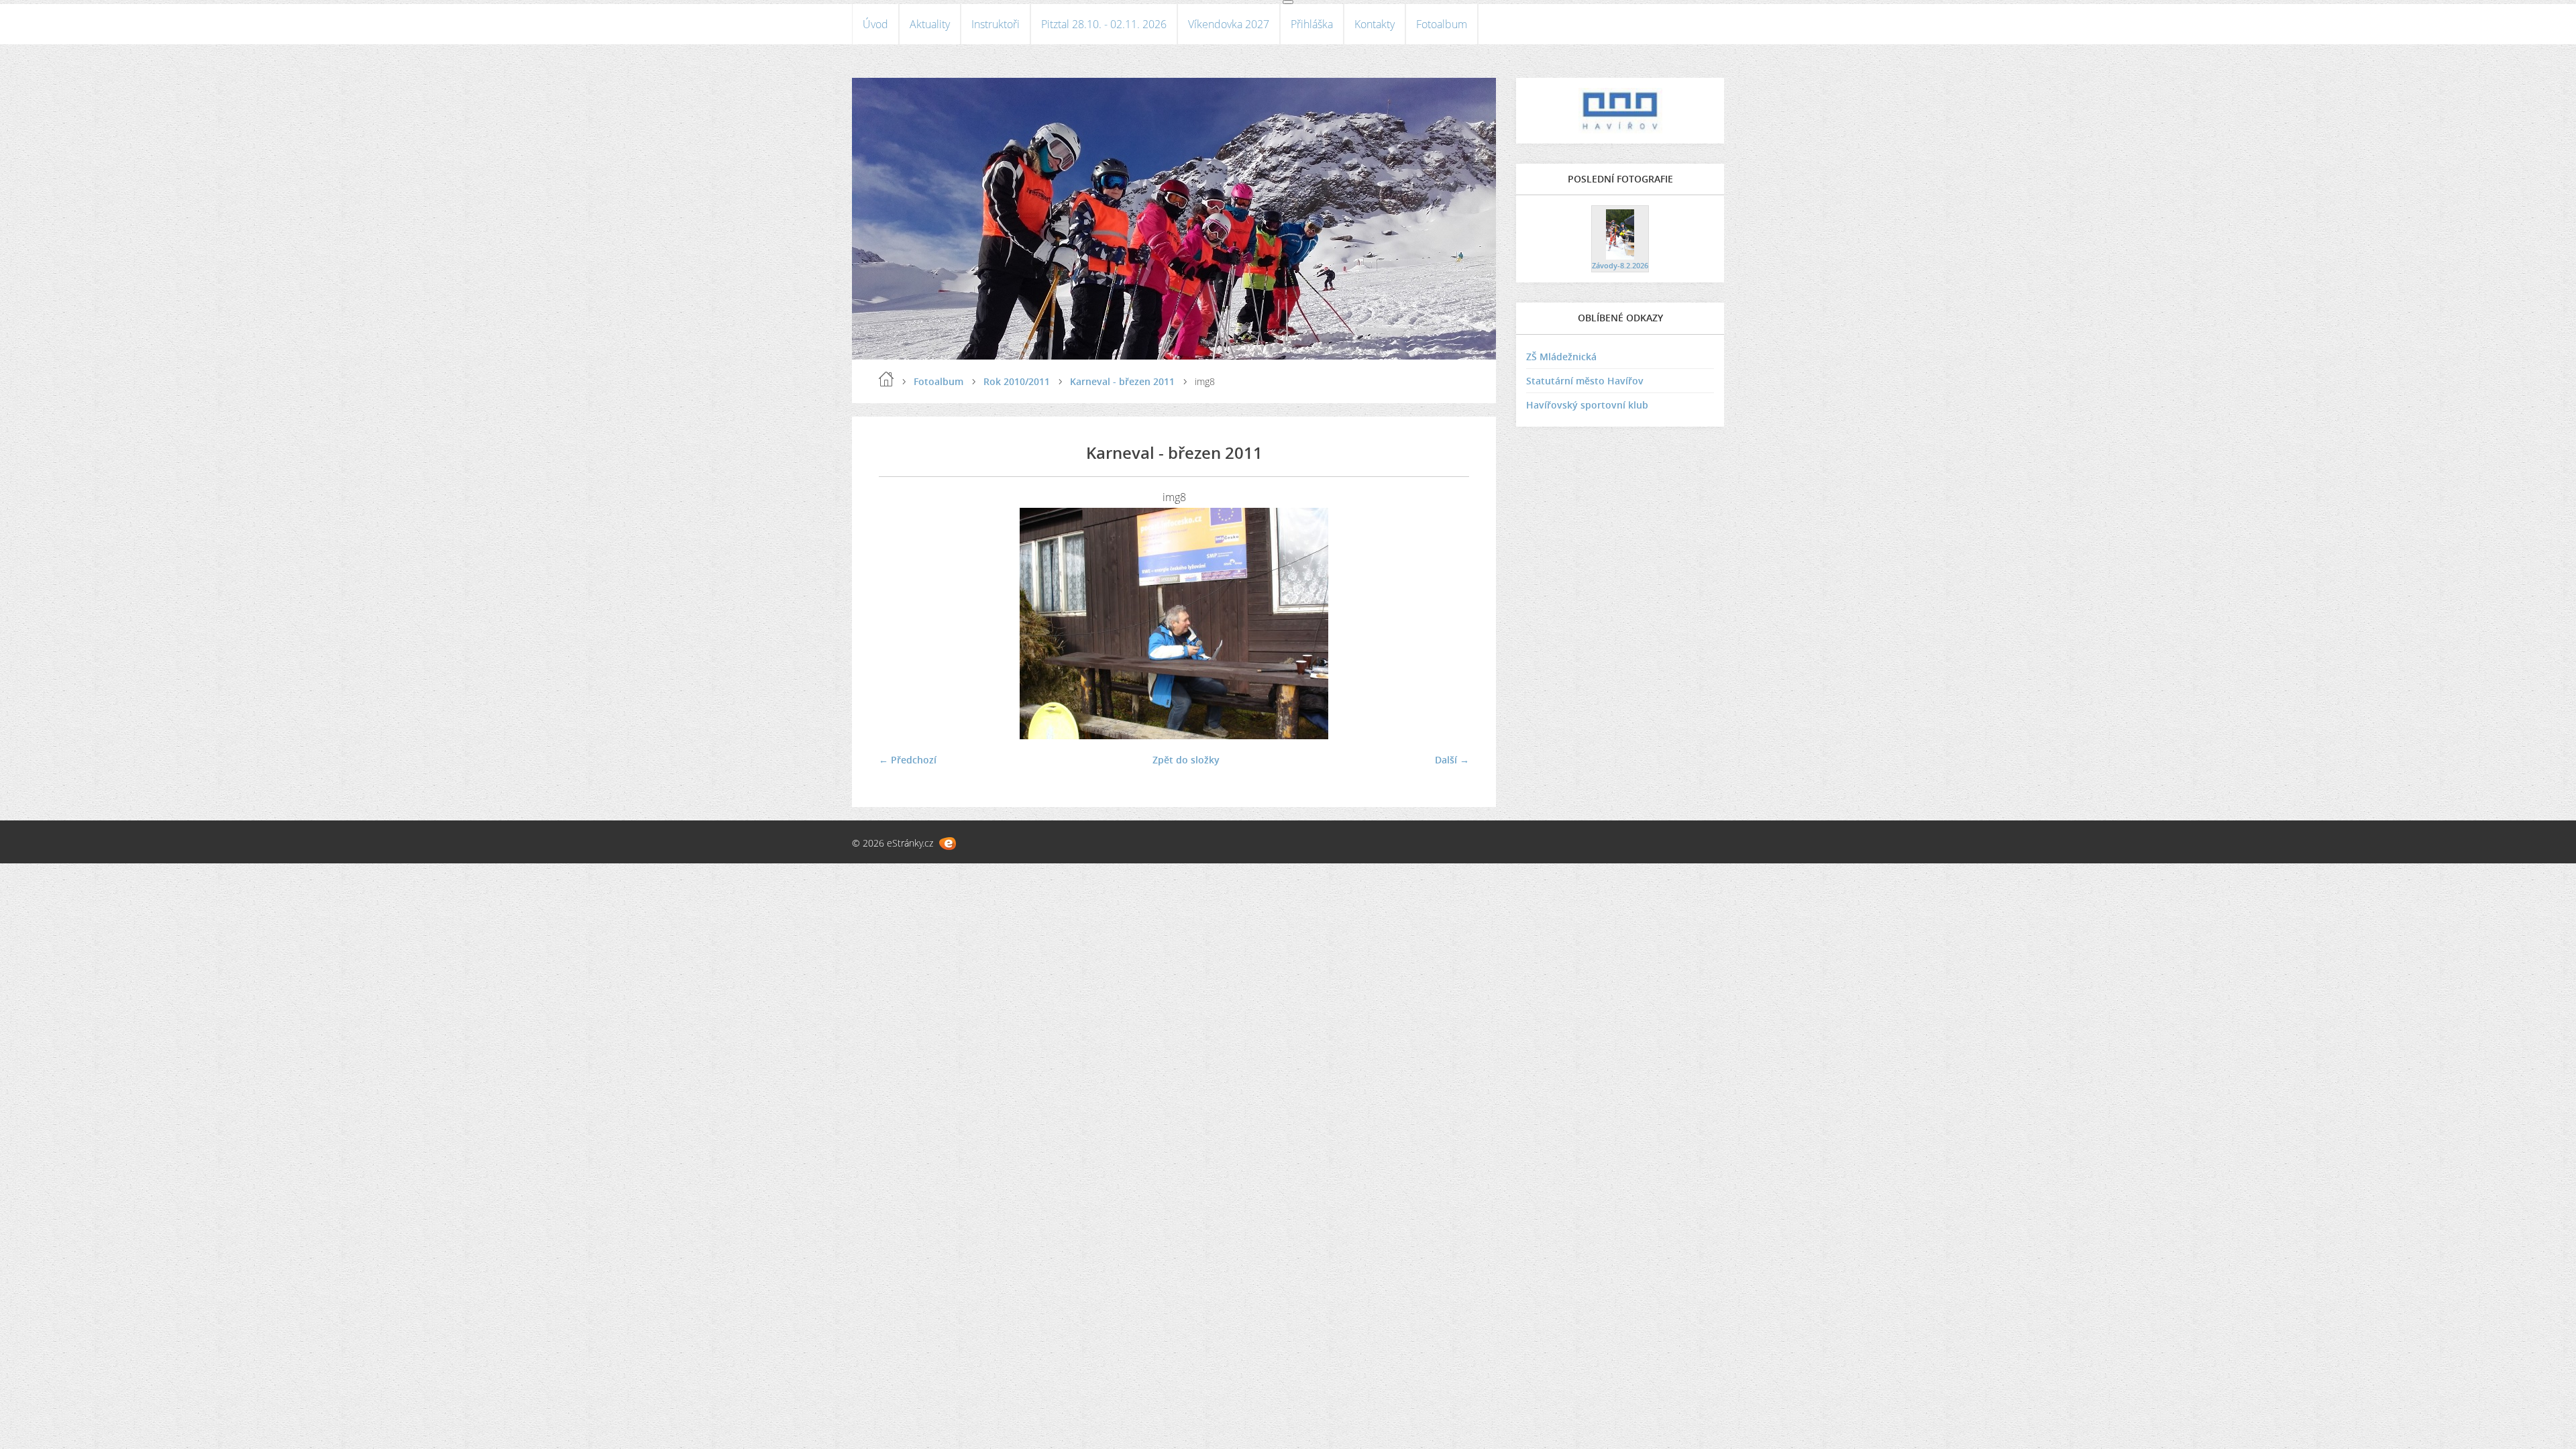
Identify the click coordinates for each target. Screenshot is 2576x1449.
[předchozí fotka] (901, 624)
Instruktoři (996, 24)
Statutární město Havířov (1585, 381)
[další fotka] (1447, 624)
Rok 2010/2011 (1017, 381)
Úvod (875, 24)
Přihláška (1312, 24)
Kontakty (1375, 24)
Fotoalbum (1442, 24)
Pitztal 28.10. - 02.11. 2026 (1104, 24)
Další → (1452, 760)
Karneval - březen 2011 (1122, 381)
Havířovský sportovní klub (1587, 405)
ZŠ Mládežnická (1561, 357)
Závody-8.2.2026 (1620, 265)
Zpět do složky (1186, 760)
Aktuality (930, 24)
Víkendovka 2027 (1229, 24)
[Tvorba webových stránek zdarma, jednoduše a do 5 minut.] (948, 844)
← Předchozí (908, 760)
